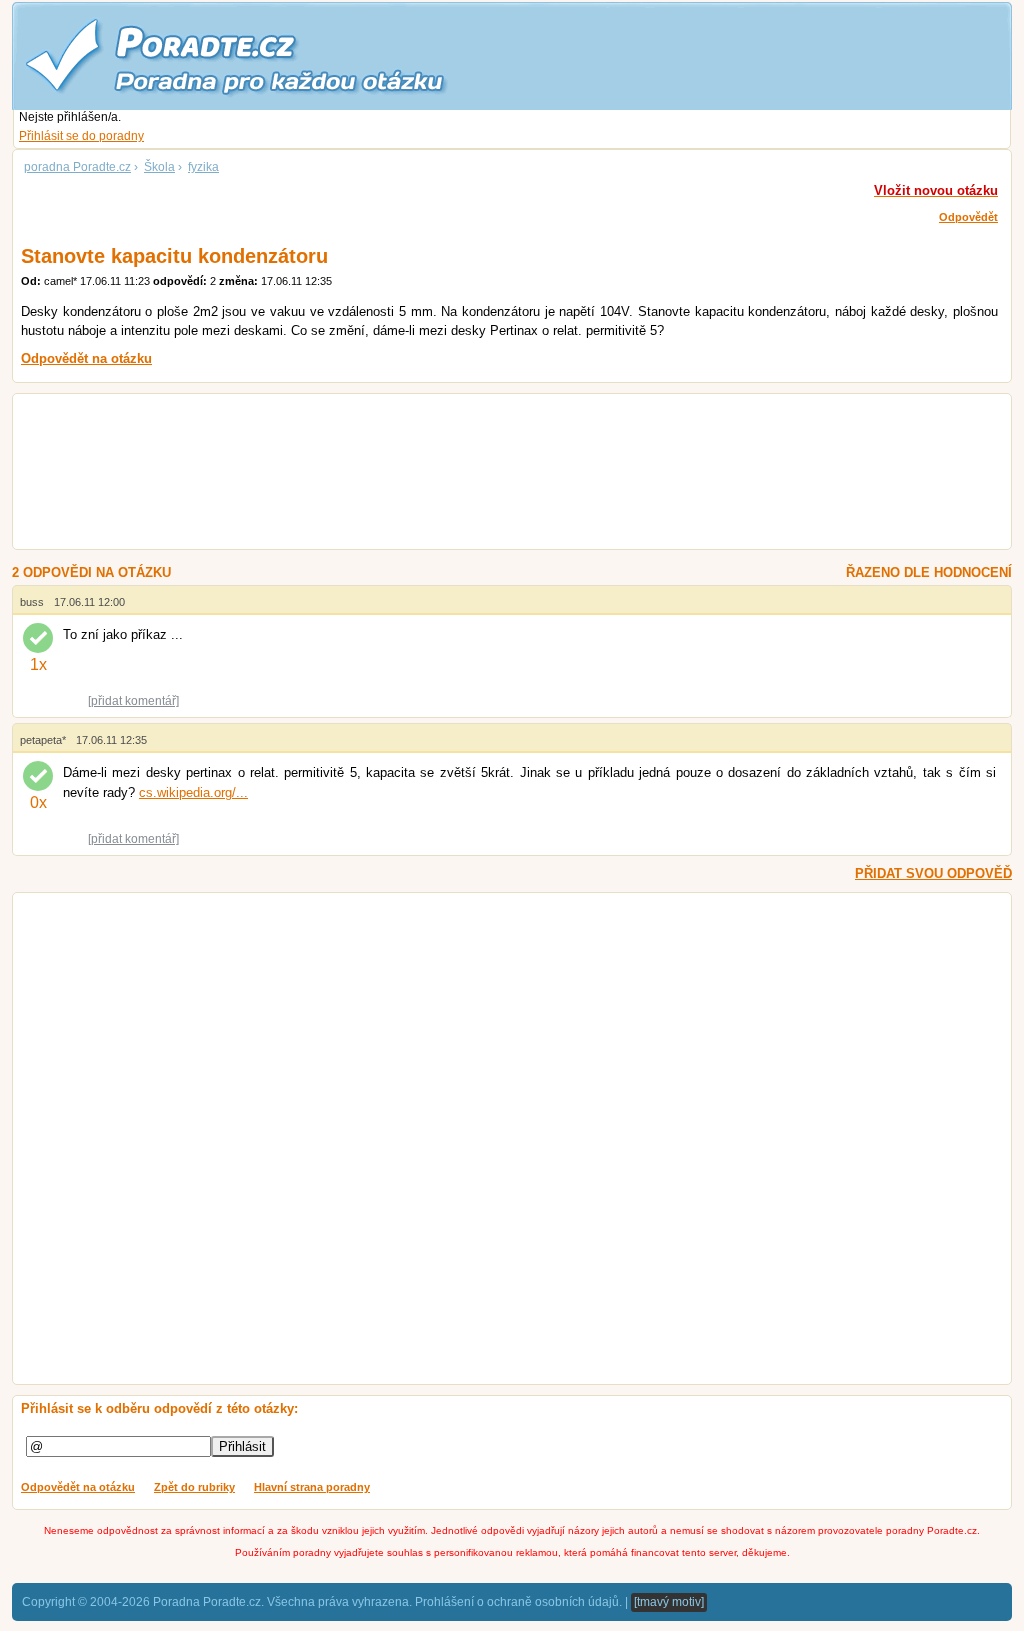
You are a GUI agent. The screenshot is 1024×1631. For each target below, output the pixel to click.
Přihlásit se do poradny (81, 136)
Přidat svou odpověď (933, 873)
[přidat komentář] (133, 701)
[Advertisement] (487, 474)
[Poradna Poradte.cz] (272, 55)
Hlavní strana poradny (312, 1487)
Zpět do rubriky (194, 1487)
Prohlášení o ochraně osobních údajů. (518, 1602)
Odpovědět (968, 217)
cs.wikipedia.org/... (193, 792)
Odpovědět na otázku (78, 1487)
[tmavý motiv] (669, 1602)
